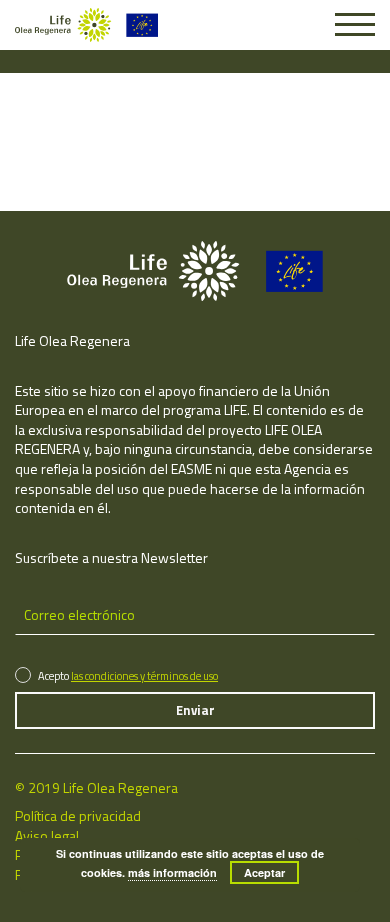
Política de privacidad (78, 815)
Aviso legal (47, 835)
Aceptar (264, 872)
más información (172, 872)
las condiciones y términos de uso (144, 676)
